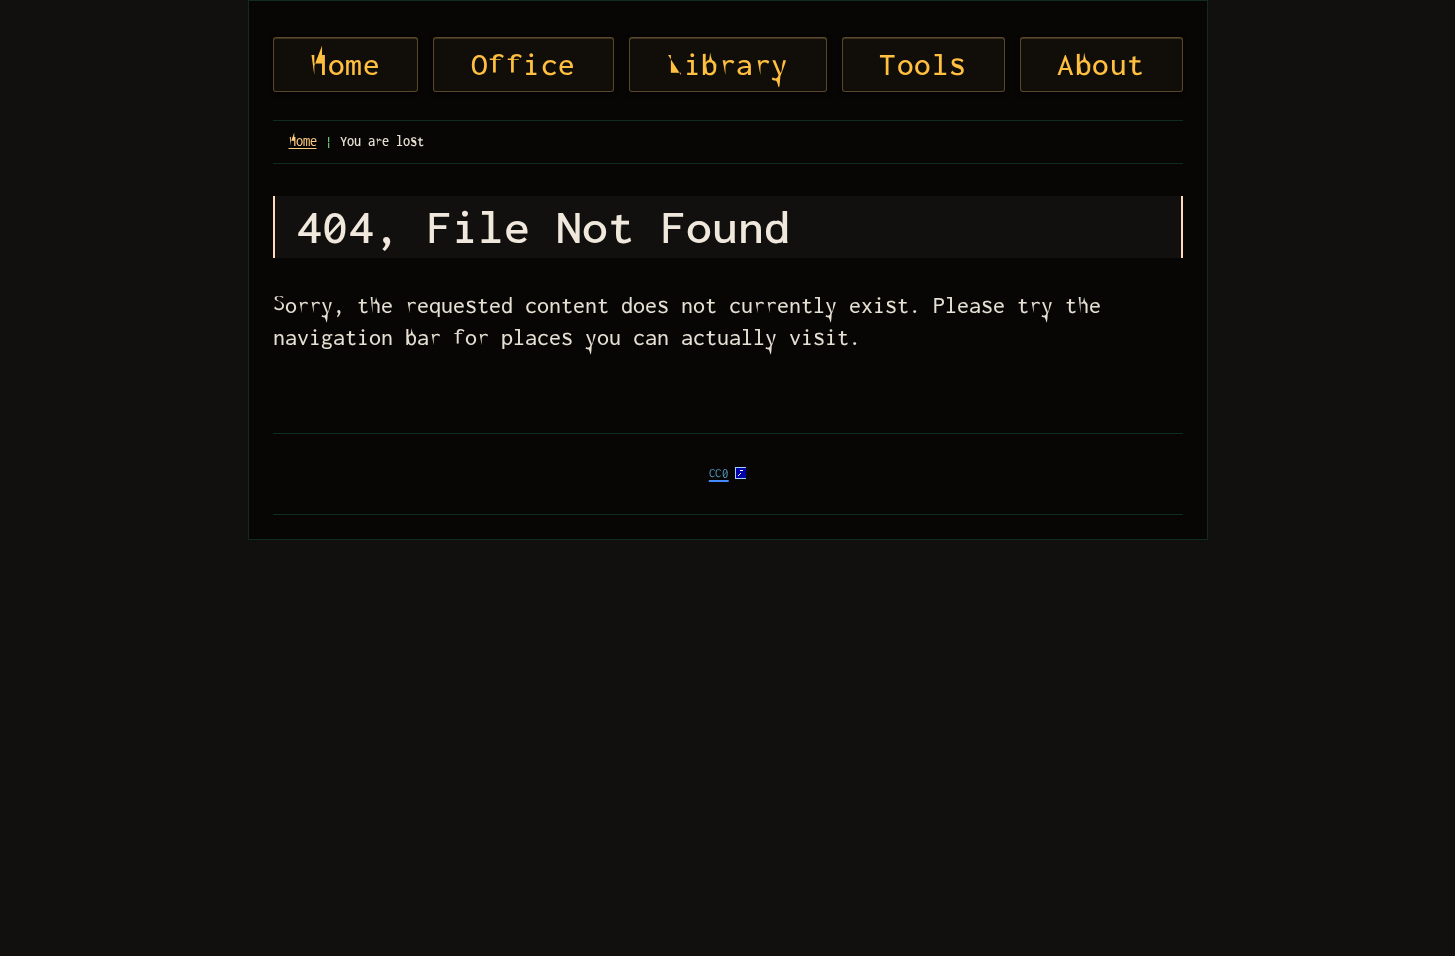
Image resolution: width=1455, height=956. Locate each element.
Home (345, 64)
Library (727, 64)
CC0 (719, 473)
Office (523, 64)
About (1101, 64)
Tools (923, 64)
